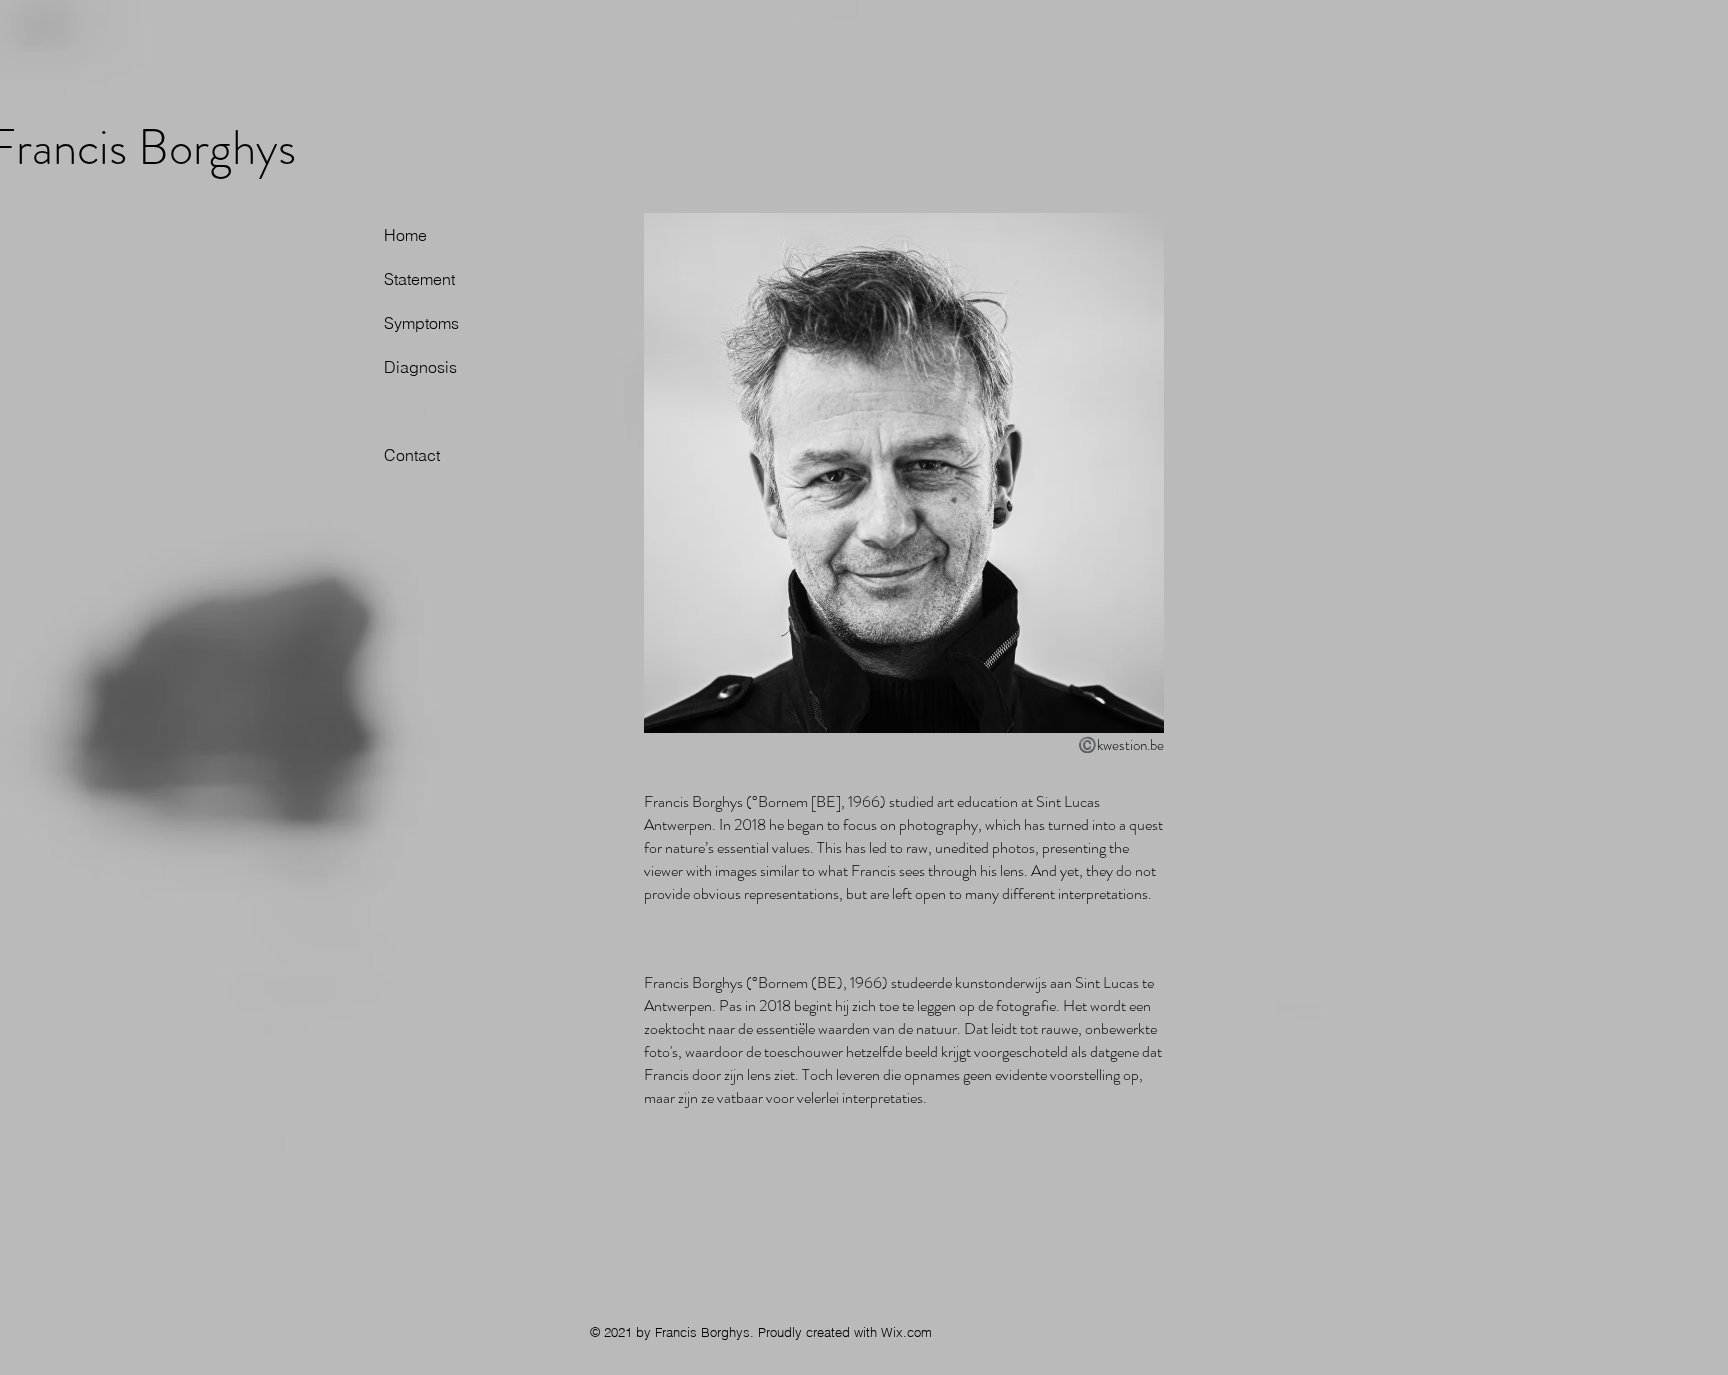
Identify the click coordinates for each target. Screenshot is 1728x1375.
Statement (419, 279)
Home (405, 235)
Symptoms (421, 323)
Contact (412, 455)
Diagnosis (420, 367)
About (405, 411)
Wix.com (906, 1332)
